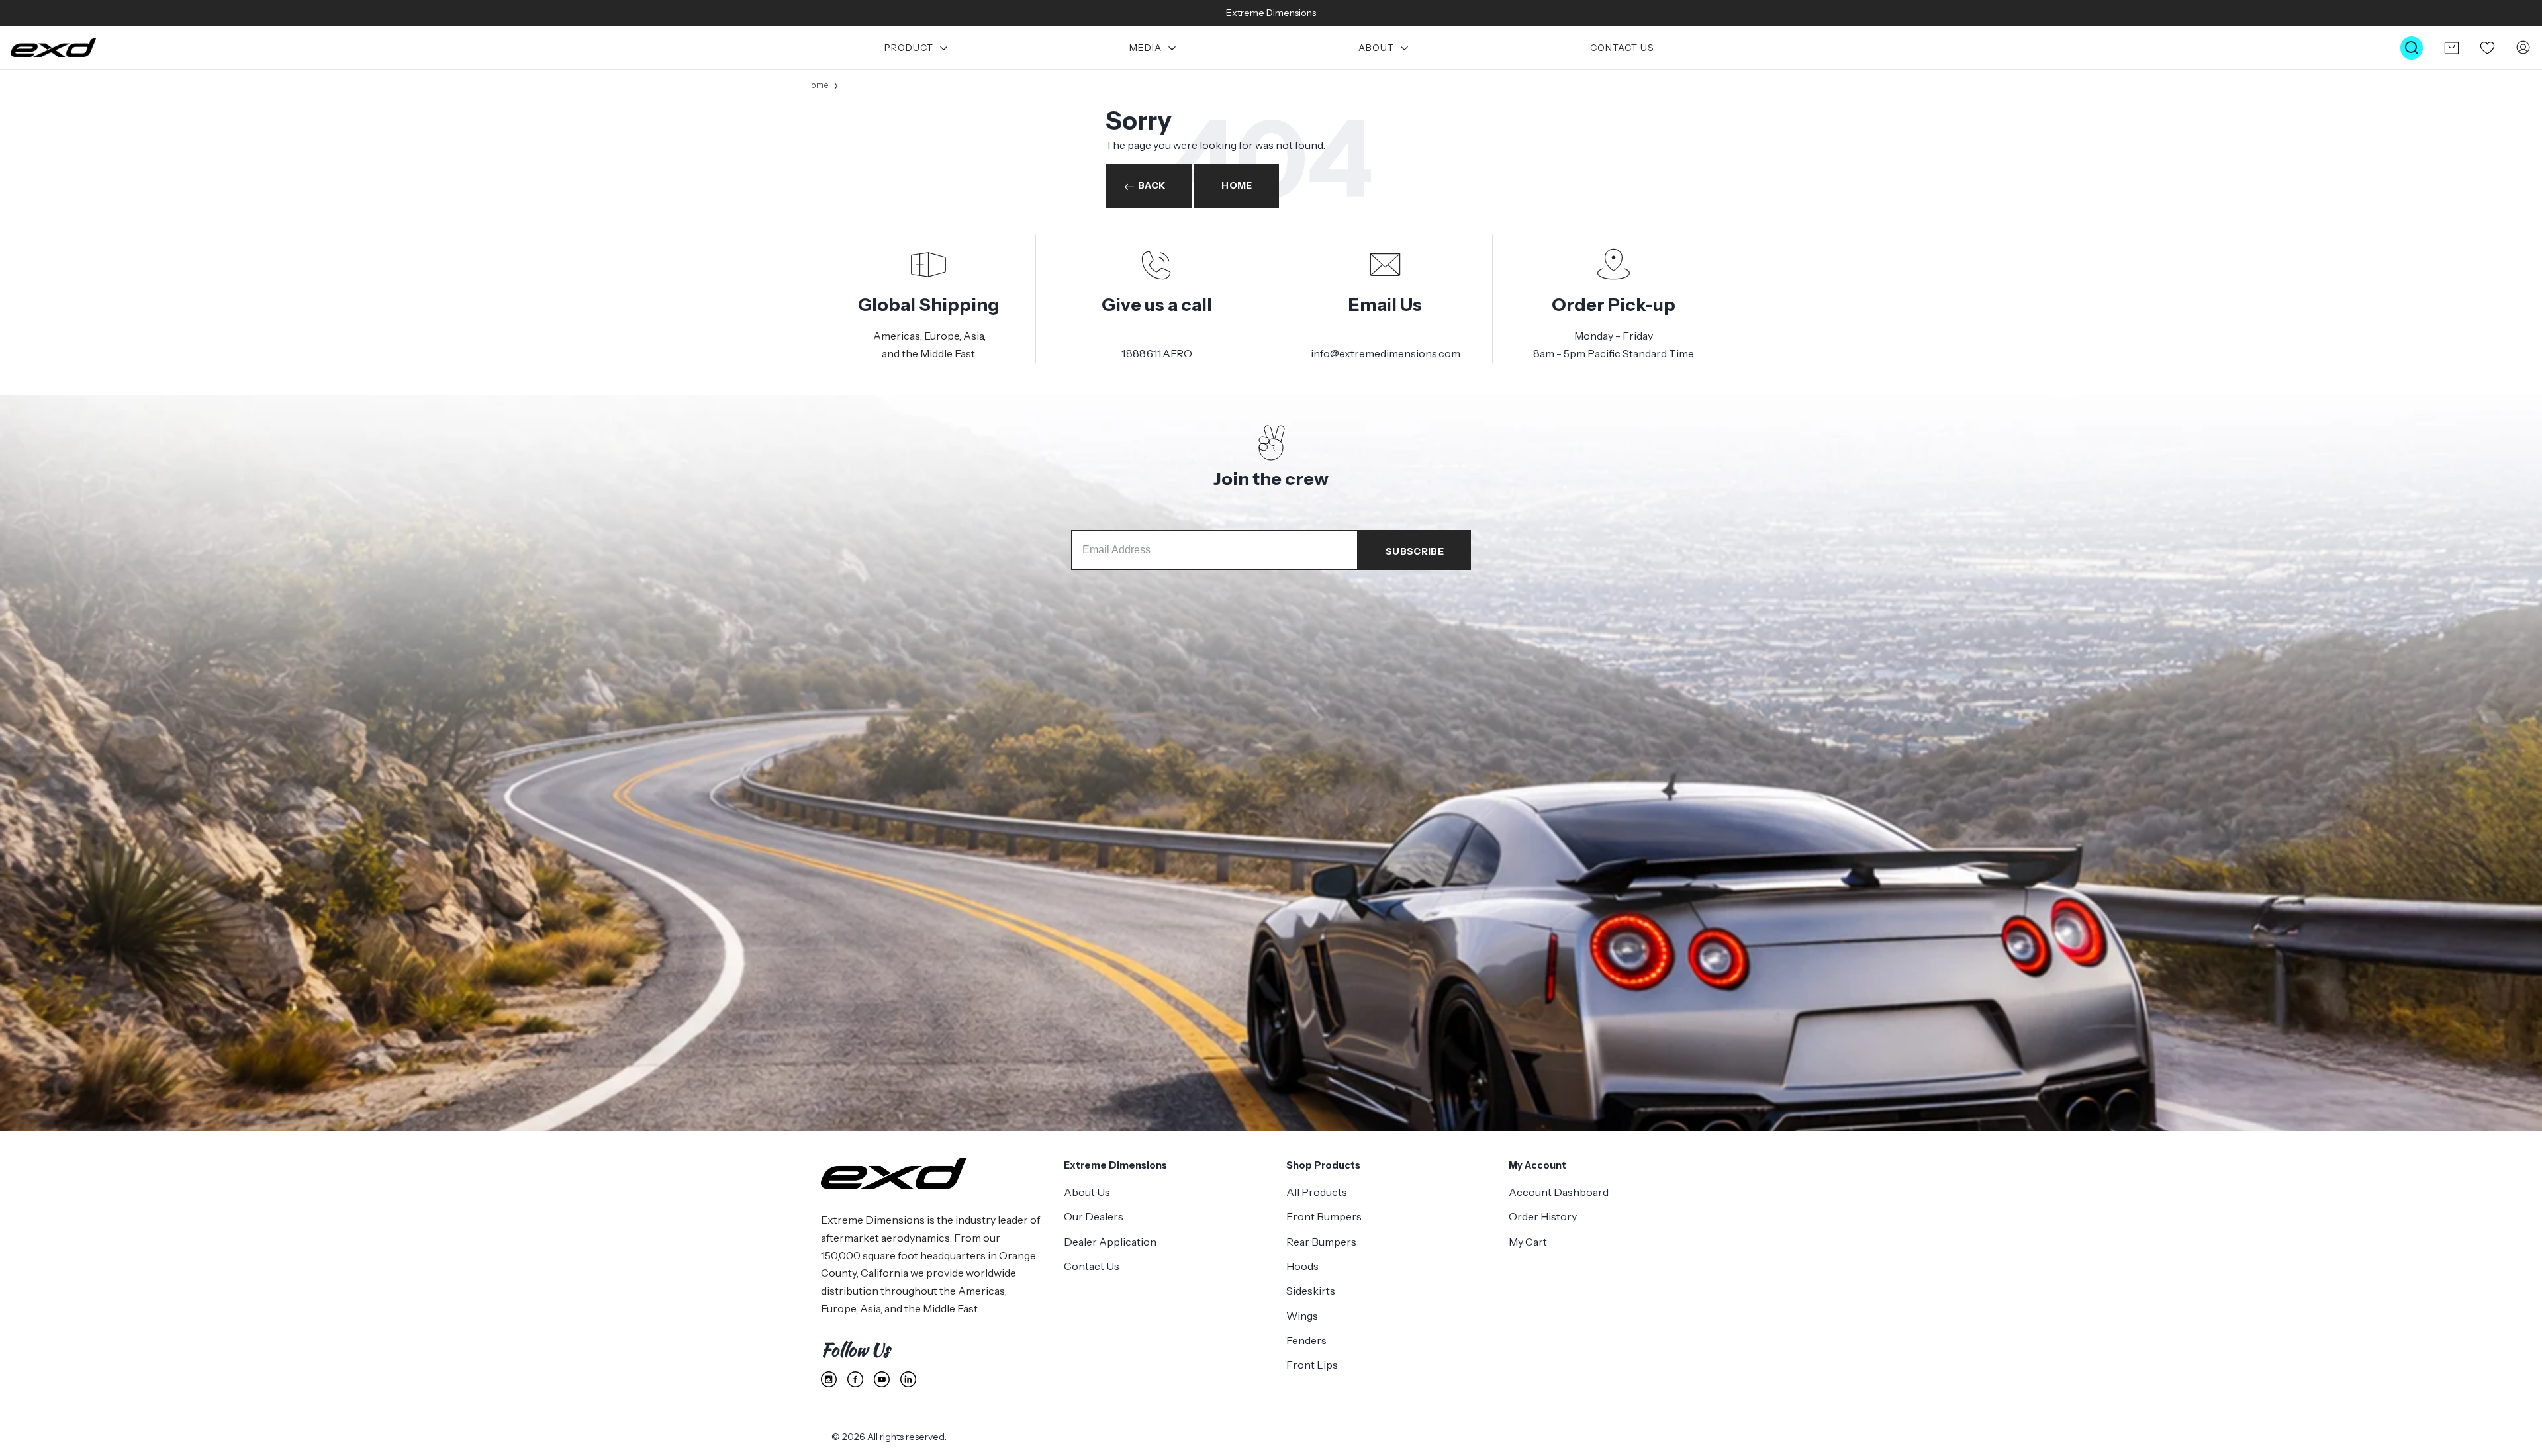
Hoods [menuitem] (1302, 1266)
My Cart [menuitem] (1528, 1242)
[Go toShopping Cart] (2451, 48)
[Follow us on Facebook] (855, 1379)
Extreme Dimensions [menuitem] (1115, 1165)
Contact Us (1622, 48)
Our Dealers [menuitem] (1094, 1216)
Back (1152, 185)
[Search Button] (2412, 48)
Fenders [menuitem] (1306, 1340)
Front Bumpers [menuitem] (1324, 1216)
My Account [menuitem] (1537, 1165)
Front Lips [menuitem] (1312, 1365)
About (1376, 48)
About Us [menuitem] (1087, 1192)
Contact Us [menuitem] (1092, 1266)
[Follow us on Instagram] (829, 1379)
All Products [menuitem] (1317, 1192)
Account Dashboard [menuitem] (1559, 1192)
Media (1146, 48)
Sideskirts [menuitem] (1311, 1291)
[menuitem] (916, 48)
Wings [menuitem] (1302, 1316)
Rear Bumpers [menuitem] (1321, 1242)
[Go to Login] (2523, 48)
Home (817, 85)
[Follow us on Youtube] (882, 1379)
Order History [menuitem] (1543, 1216)
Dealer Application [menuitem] (1110, 1242)
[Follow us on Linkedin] (908, 1379)
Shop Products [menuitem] (1323, 1165)
